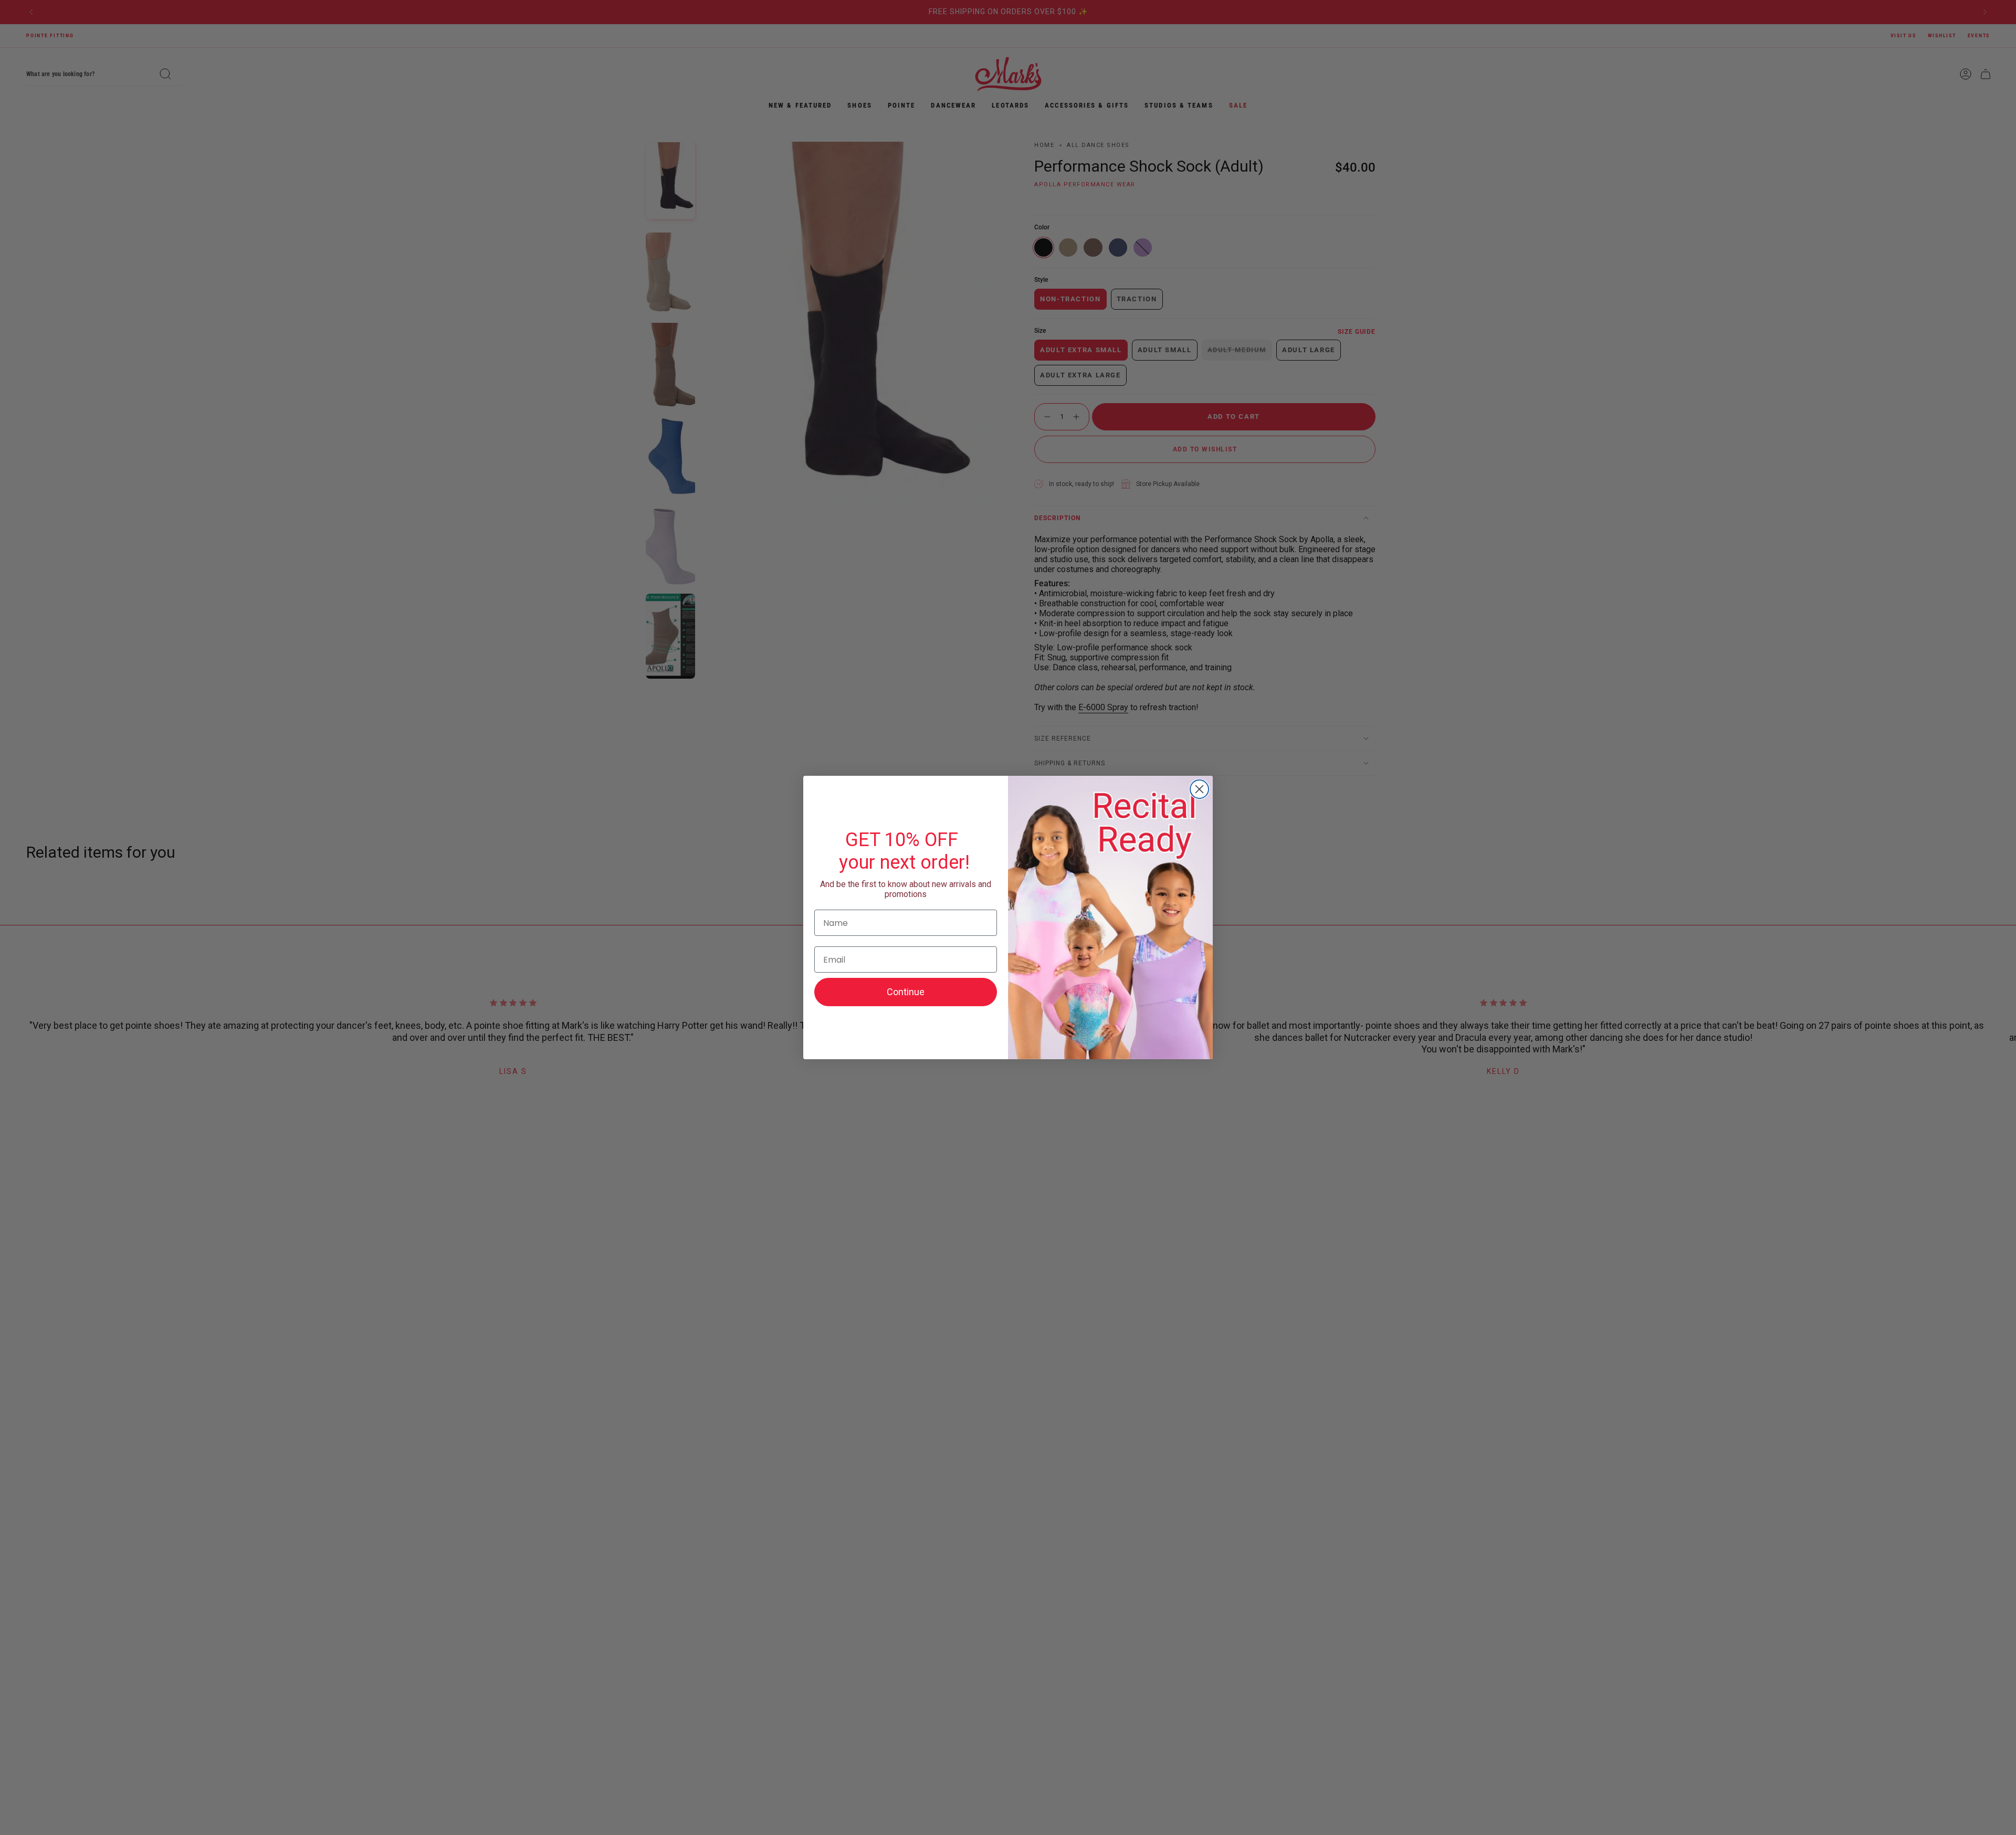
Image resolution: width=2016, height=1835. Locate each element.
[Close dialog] (1199, 789)
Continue (906, 992)
